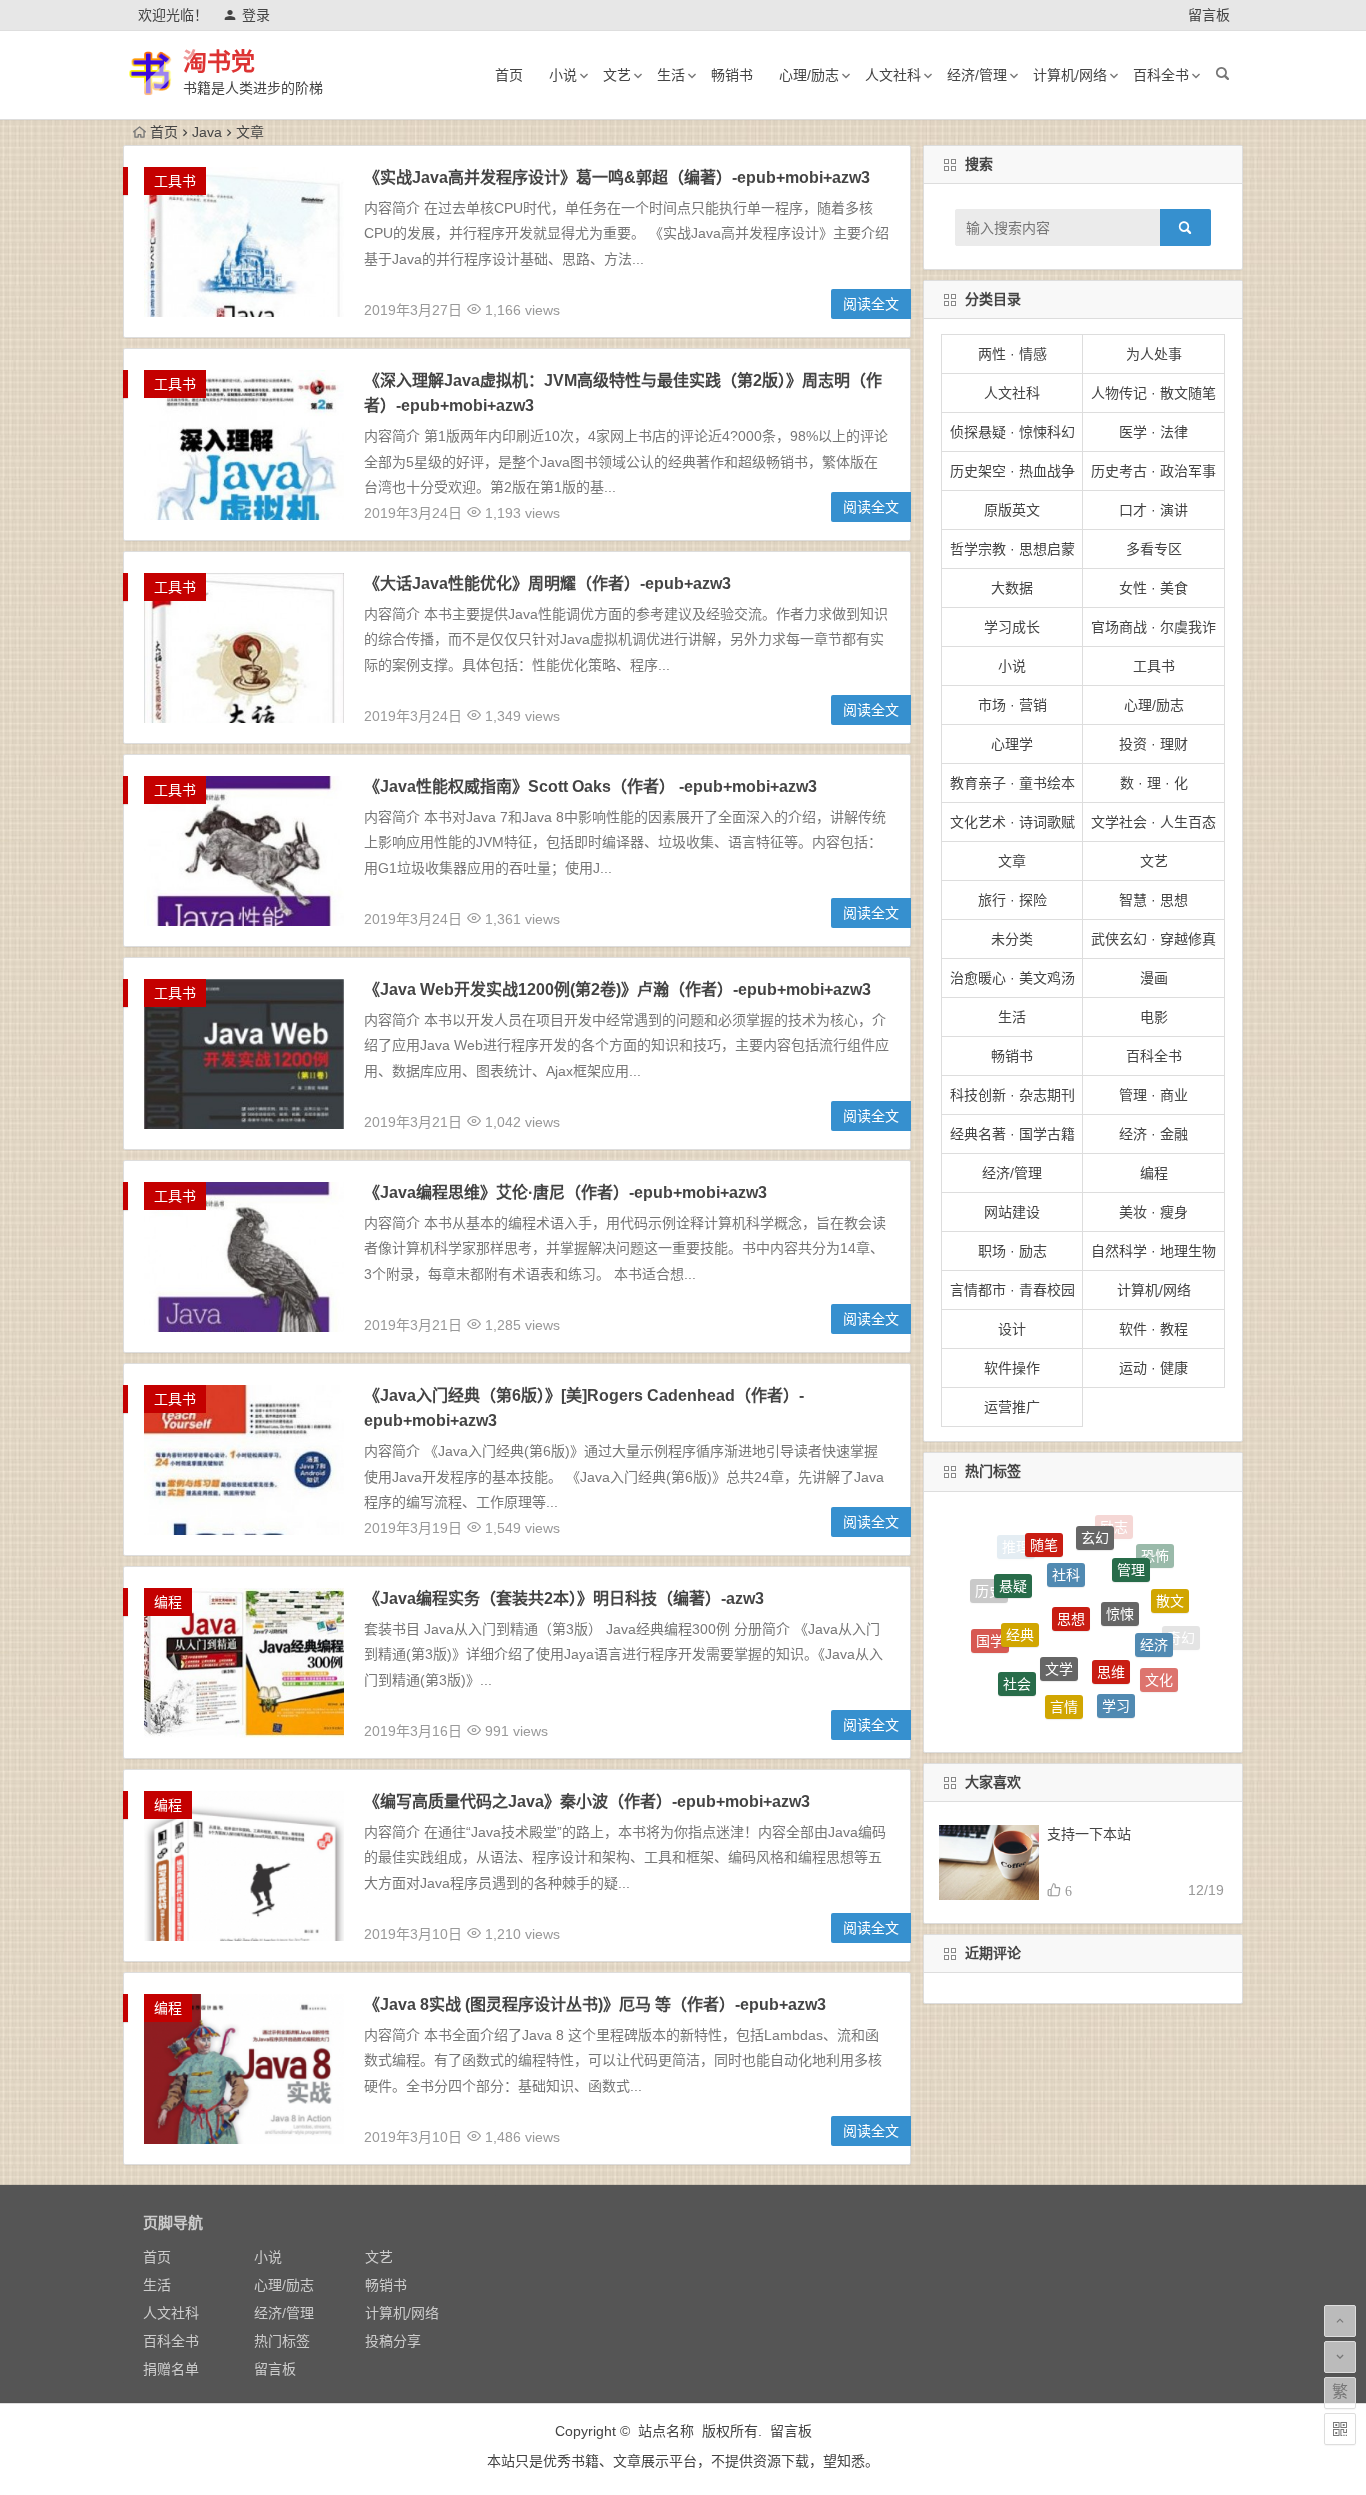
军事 (1083, 1685)
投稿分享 (393, 2341)
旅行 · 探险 (1012, 900)
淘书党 (219, 61)
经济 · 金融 (1153, 1134)
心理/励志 (809, 75)
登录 (256, 15)
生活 (671, 75)
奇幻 (1181, 1626)
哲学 (1164, 1678)
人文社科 (893, 75)
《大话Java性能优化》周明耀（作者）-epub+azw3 (547, 583)
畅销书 (732, 75)
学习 (1116, 1639)
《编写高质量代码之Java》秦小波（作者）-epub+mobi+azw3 (587, 1801)
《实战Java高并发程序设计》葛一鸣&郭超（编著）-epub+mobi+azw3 (617, 177)
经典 (1020, 1569)
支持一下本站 (1089, 1834)
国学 (990, 1608)
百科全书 (1161, 75)
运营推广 (1012, 1407)
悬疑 (1013, 1550)
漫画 (1154, 978)
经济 (1154, 1583)
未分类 (1012, 939)
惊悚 (1120, 1543)
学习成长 (1012, 627)
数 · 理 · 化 (1154, 783)
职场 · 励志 (1012, 1251)
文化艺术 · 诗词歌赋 (1012, 822)
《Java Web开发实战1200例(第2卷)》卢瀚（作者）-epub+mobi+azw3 (617, 989)
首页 (509, 75)
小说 (563, 75)
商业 (1033, 1677)
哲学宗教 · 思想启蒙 (1012, 549)
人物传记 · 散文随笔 (1153, 393)
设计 (1012, 1329)
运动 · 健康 (1153, 1368)
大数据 (1012, 588)
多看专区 (1154, 549)
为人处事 (1154, 354)
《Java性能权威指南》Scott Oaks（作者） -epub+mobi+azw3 (590, 786)
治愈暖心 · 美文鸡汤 (1012, 978)
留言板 (1209, 15)
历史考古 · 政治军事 (1153, 471)
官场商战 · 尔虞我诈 (1153, 627)
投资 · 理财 (1153, 744)
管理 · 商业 (1153, 1095)
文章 (1012, 861)
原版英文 (1012, 510)
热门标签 (282, 2341)
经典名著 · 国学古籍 (1012, 1134)
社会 (1017, 1625)
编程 (168, 1602)
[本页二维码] (1340, 2429)
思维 (1111, 1587)
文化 (1159, 1635)
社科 (1066, 1524)
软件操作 (1012, 1368)
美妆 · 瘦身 (1153, 1212)
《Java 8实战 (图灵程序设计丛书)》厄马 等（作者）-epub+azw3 (595, 2004)
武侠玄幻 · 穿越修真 (1153, 939)
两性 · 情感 (1012, 354)
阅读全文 (871, 304)
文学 (1059, 1582)
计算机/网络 (1070, 75)
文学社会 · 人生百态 (1153, 822)
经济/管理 (977, 75)
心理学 (1012, 744)
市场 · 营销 (1012, 705)
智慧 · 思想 (1153, 900)
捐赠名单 (171, 2369)
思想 (1071, 1541)
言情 (1064, 1635)
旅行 (1028, 1704)
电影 (1154, 1017)
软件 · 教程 (1153, 1329)
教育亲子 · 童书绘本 (1012, 783)
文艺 (617, 75)
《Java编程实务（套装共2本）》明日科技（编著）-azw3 (564, 1598)
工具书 (175, 181)
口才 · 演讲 (1153, 510)
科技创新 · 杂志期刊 (1012, 1095)
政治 (1074, 1715)
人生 (1133, 1685)
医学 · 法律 (1153, 432)
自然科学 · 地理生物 (1153, 1251)
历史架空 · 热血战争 (1012, 471)
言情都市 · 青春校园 (1012, 1290)
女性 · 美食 (1153, 588)
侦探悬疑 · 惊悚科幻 (1012, 432)
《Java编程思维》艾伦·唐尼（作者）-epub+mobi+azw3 (565, 1192)
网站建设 (1012, 1212)
